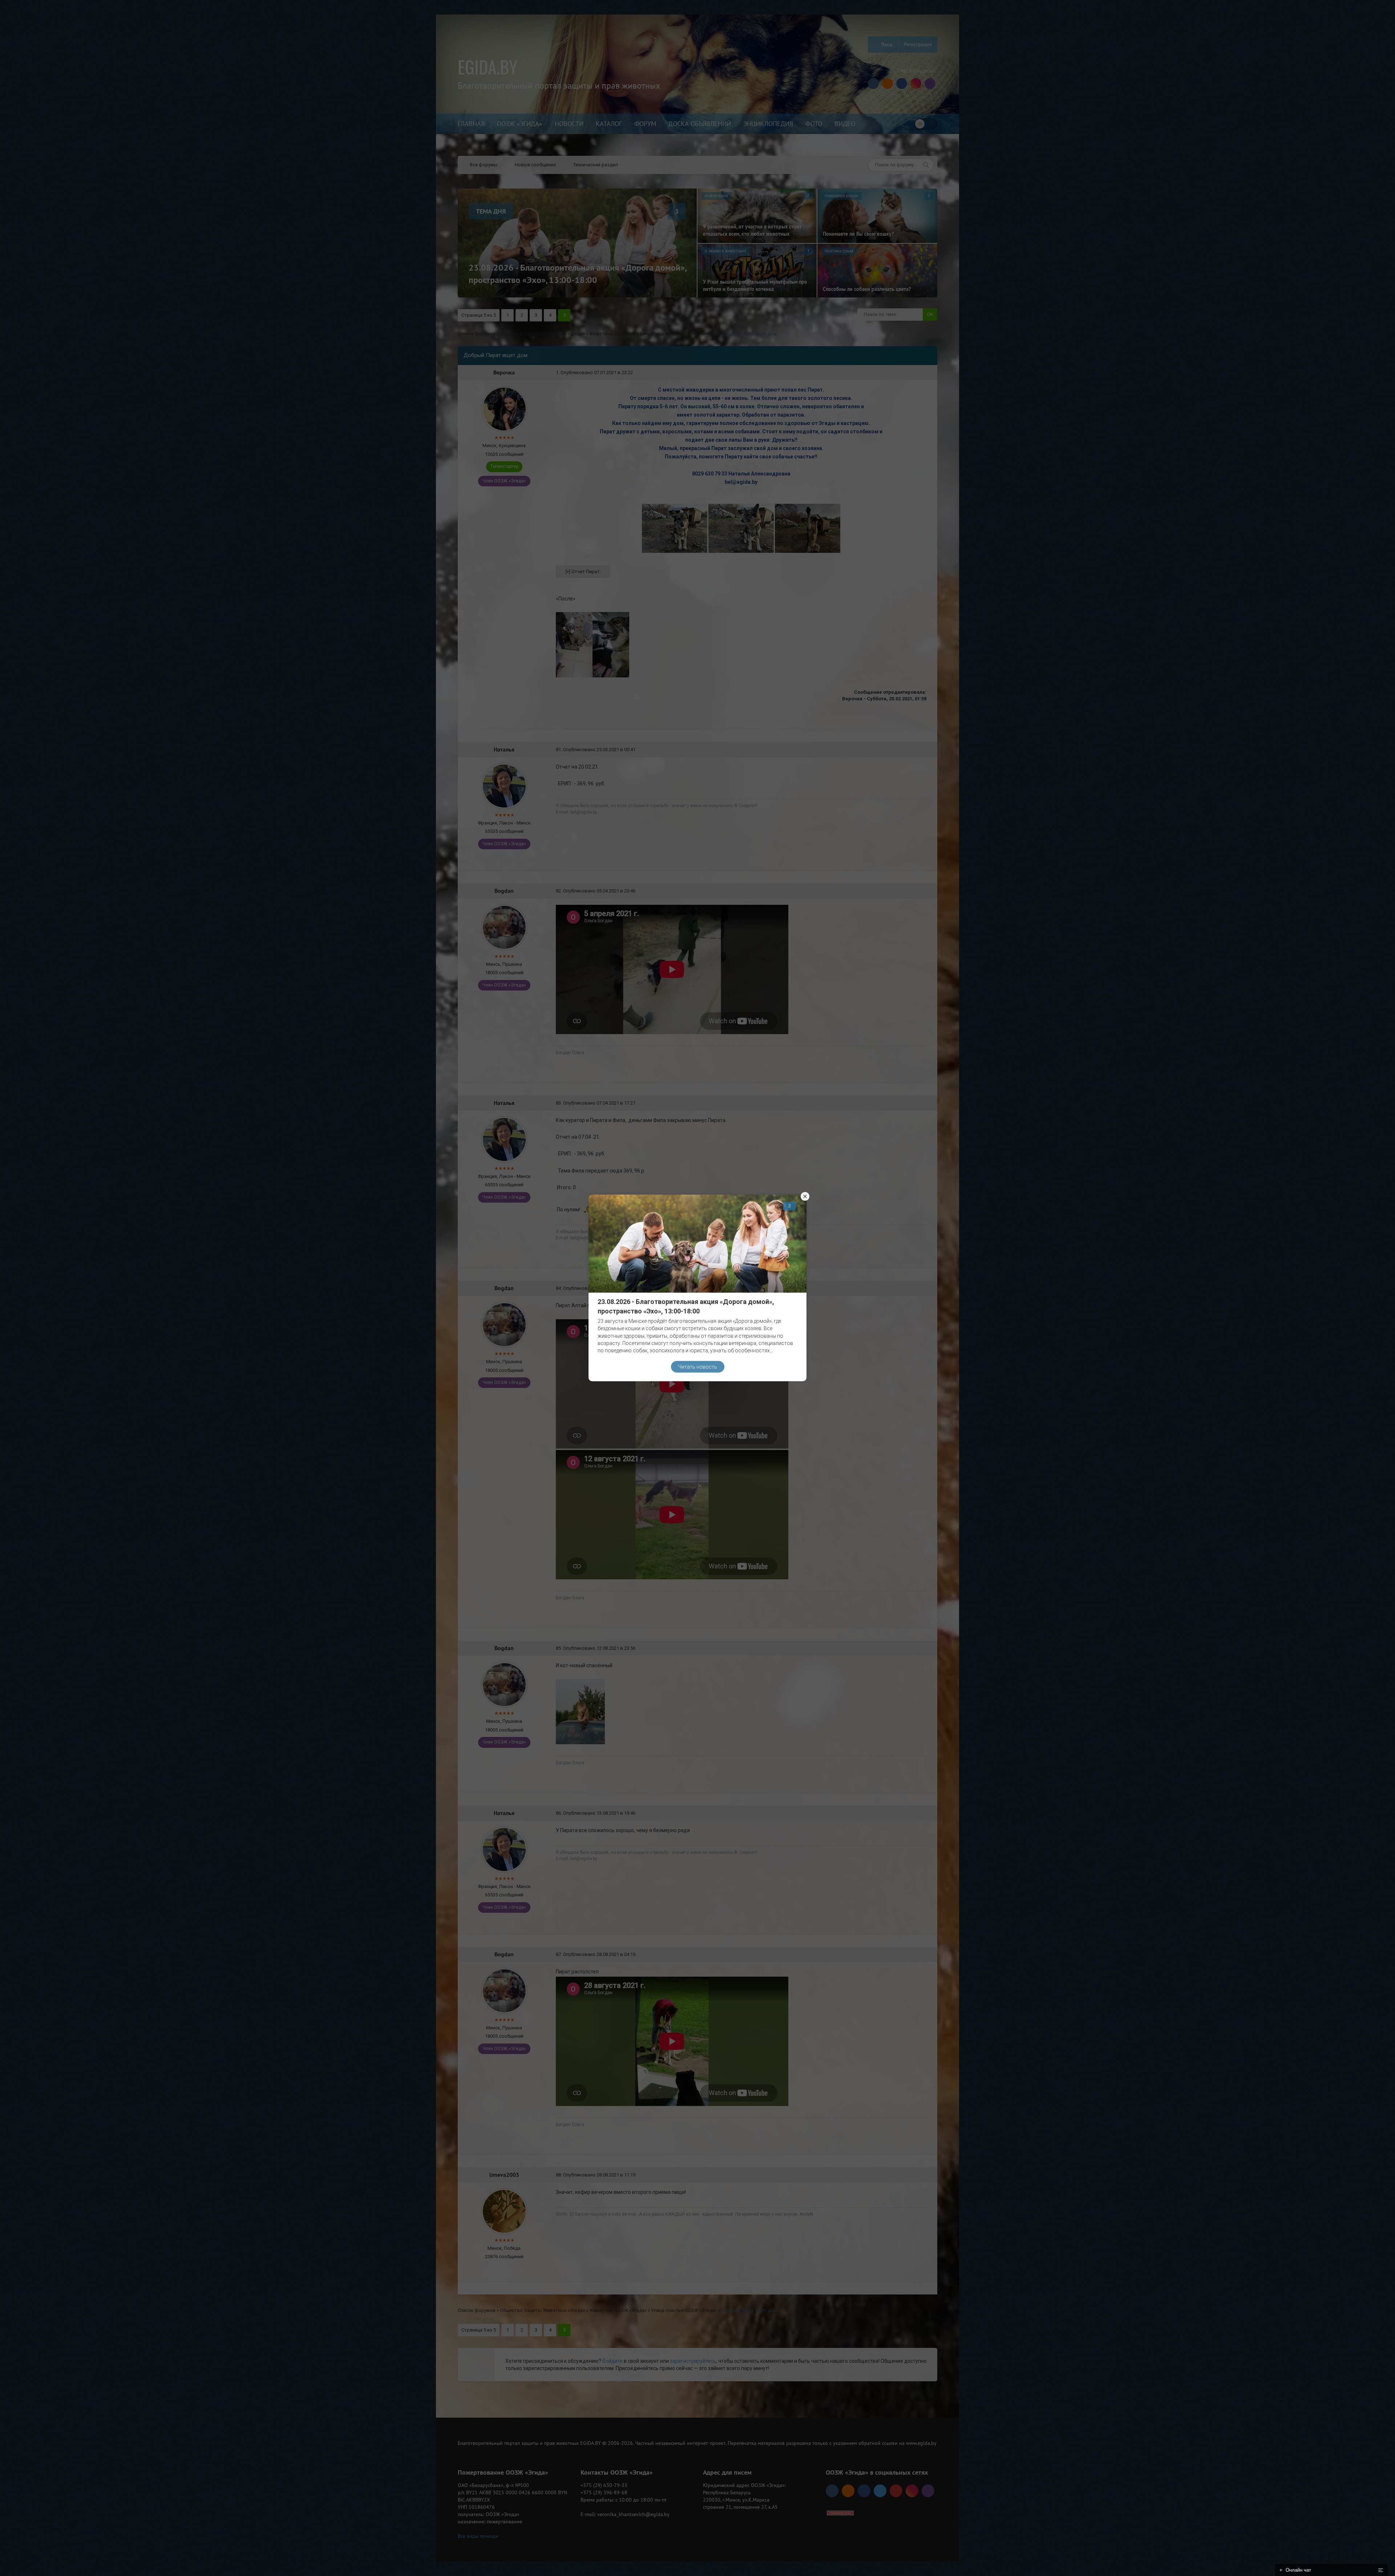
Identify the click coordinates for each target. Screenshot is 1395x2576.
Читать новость (698, 1366)
